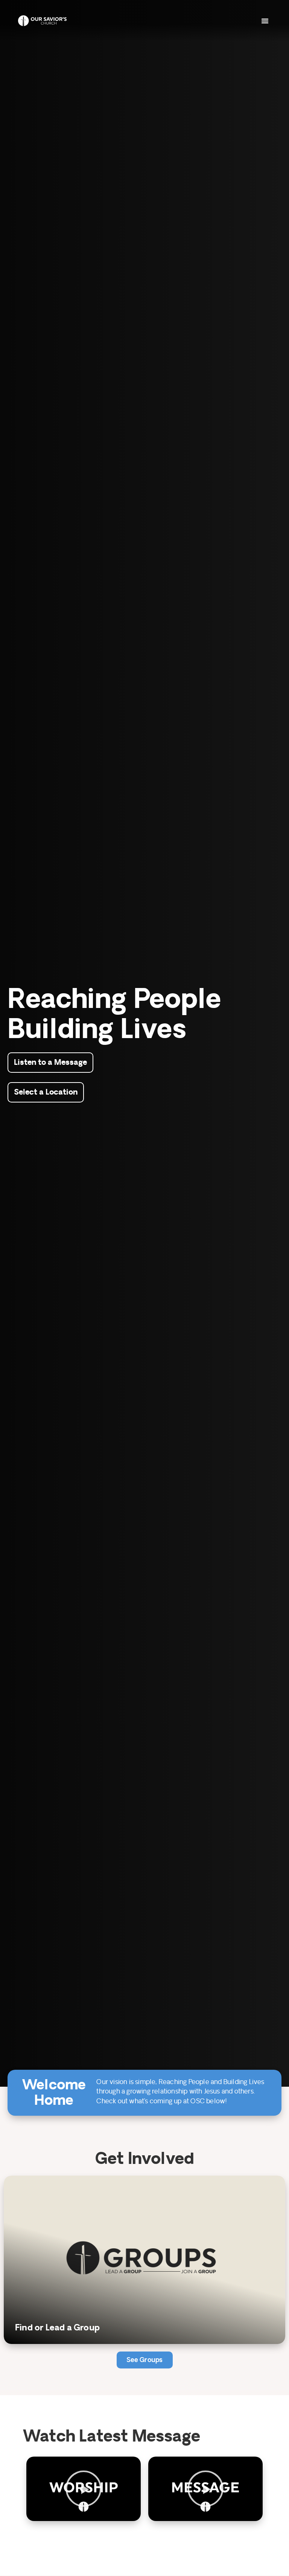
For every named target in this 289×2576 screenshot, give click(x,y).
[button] (265, 21)
